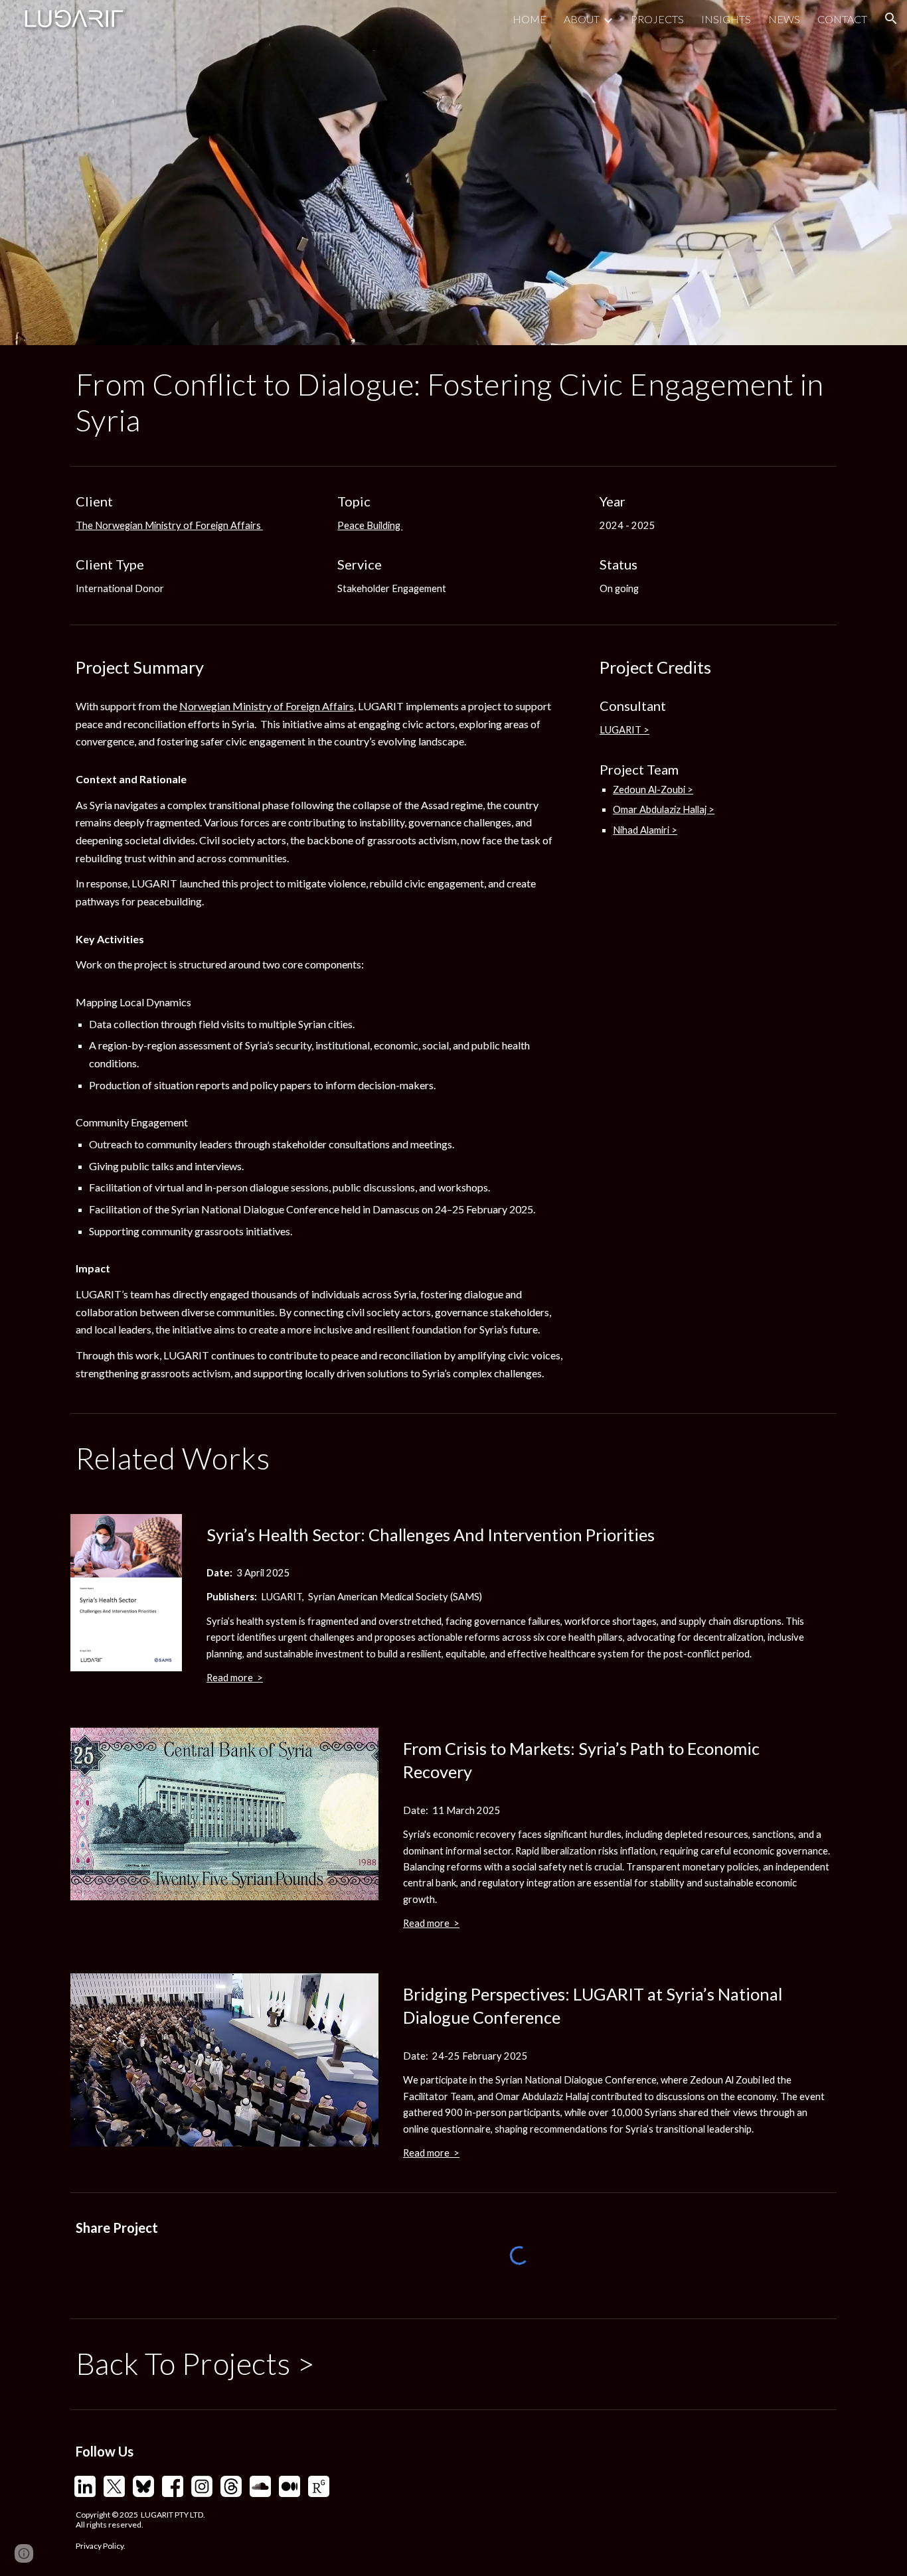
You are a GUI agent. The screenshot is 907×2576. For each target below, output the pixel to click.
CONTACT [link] (842, 19)
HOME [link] (530, 19)
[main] (453, 403)
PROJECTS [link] (657, 19)
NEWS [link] (784, 19)
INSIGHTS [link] (726, 19)
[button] (891, 19)
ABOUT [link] (582, 19)
